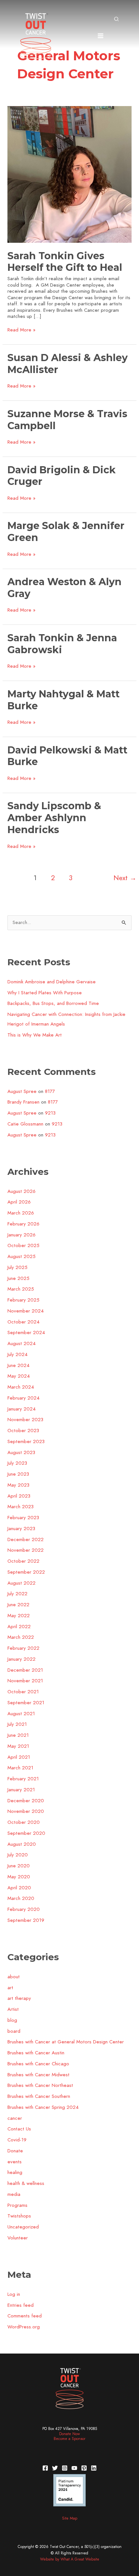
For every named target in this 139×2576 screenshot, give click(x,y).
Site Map (70, 2518)
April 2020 (19, 1888)
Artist (13, 2009)
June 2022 (18, 1605)
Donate (15, 2151)
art (10, 1988)
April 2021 (19, 1757)
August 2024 (21, 1343)
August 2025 (21, 1256)
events (15, 2162)
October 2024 (23, 1322)
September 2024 (26, 1332)
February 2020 (24, 1909)
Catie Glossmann (25, 1124)
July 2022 (17, 1594)
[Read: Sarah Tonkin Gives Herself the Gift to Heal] (69, 174)
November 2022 (26, 1550)
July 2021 (17, 1724)
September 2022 (26, 1572)
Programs (17, 2205)
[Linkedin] (94, 2468)
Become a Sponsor (69, 2439)
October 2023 (23, 1431)
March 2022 (21, 1637)
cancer (15, 2118)
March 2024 (21, 1387)
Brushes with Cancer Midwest (38, 2075)
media (14, 2194)
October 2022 (23, 1561)
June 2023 (18, 1474)
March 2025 (21, 1289)
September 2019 (26, 1920)
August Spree (22, 1091)
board (14, 2031)
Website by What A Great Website (70, 2559)
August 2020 (22, 1844)
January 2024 (21, 1409)
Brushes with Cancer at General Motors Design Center (66, 2042)
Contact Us (19, 2129)
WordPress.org (24, 2327)
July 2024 (17, 1354)
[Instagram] (65, 2468)
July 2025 (17, 1267)
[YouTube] (74, 2468)
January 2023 (21, 1529)
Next (125, 878)
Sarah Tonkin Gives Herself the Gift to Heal (65, 262)
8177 (50, 1091)
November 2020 (26, 1811)
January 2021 (21, 1790)
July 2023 (17, 1463)
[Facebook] (45, 2468)
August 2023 (21, 1452)
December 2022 (26, 1539)
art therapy (19, 1998)
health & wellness (26, 2183)
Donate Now (69, 2434)
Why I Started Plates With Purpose (45, 993)
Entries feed (21, 2305)
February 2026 (23, 1224)
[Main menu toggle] (100, 36)
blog (12, 2020)
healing (15, 2172)
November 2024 (26, 1311)
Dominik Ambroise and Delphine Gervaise (52, 982)
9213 (50, 1113)
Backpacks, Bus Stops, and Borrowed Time (53, 1003)
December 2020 (26, 1801)
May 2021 (18, 1746)
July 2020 (18, 1855)
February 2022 (23, 1648)
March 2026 (21, 1213)
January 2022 (21, 1659)
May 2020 (19, 1877)
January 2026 (21, 1235)
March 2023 (21, 1507)
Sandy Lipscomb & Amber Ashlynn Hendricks (54, 818)
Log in (14, 2294)
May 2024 (19, 1376)
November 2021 (25, 1681)
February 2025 (23, 1300)
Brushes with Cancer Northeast (40, 2085)
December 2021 (25, 1670)
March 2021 (20, 1768)
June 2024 (18, 1365)
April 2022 (19, 1627)
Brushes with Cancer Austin (36, 2053)
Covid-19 (17, 2140)
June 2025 (18, 1278)
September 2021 (26, 1703)
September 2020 (26, 1833)
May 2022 (19, 1616)
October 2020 (24, 1822)
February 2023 (23, 1518)
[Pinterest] (84, 2468)
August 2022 (21, 1583)
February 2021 (23, 1779)
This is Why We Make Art (35, 1035)
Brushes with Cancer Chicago (38, 2064)
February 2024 (23, 1398)
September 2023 (26, 1441)
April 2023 (19, 1496)
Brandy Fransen (23, 1102)
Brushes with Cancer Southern (39, 2096)
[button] (117, 20)
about (14, 1977)
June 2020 (19, 1866)
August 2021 (21, 1714)
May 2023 (18, 1485)
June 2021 (18, 1735)
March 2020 (21, 1898)
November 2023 (25, 1420)
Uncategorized (23, 2227)
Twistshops (19, 2216)
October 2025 (23, 1245)
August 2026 (21, 1191)
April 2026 (19, 1202)
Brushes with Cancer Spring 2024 (43, 2107)
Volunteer (18, 2238)
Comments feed (25, 2316)
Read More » (21, 330)
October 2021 (23, 1692)
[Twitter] (55, 2468)
